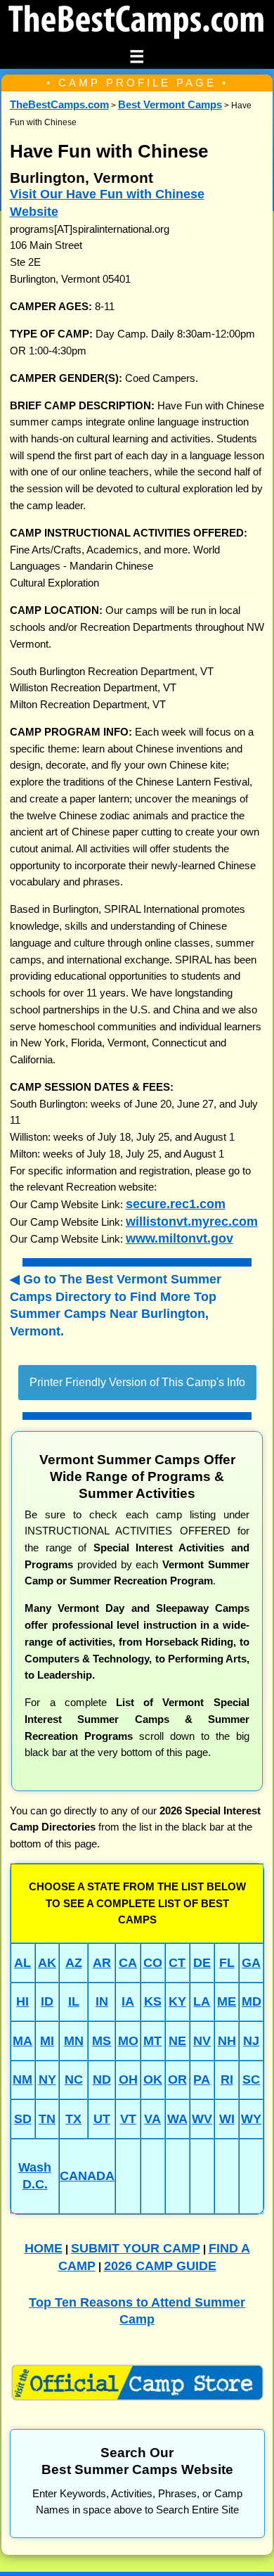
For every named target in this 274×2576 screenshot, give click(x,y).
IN (102, 2001)
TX (73, 2119)
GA (251, 1962)
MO (128, 2040)
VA (152, 2119)
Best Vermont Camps (170, 105)
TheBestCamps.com (59, 105)
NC (74, 2079)
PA (202, 2079)
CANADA (87, 2175)
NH (227, 2040)
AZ (74, 1962)
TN (47, 2119)
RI (227, 2079)
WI (227, 2119)
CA (128, 1962)
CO (153, 1962)
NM (22, 2079)
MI (47, 2040)
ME (227, 2001)
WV (202, 2119)
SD (23, 2119)
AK (47, 1962)
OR (177, 2079)
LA (202, 2001)
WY (251, 2119)
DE (202, 1962)
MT (152, 2040)
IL (74, 2001)
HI (22, 2001)
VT (128, 2119)
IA (128, 2001)
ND (102, 2079)
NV (202, 2040)
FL (227, 1962)
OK (153, 2079)
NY (47, 2079)
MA (22, 2040)
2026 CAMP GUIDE (160, 2266)
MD (252, 2001)
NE (177, 2040)
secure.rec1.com (176, 1204)
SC (251, 2079)
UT (102, 2119)
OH (128, 2079)
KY (177, 2001)
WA (177, 2119)
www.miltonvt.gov (180, 1238)
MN (74, 2040)
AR (102, 1962)
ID (47, 2001)
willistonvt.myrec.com (192, 1221)
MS (102, 2040)
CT (177, 1962)
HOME (44, 2248)
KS (153, 2001)
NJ (251, 2040)
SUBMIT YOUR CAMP (136, 2248)
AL (22, 1962)
